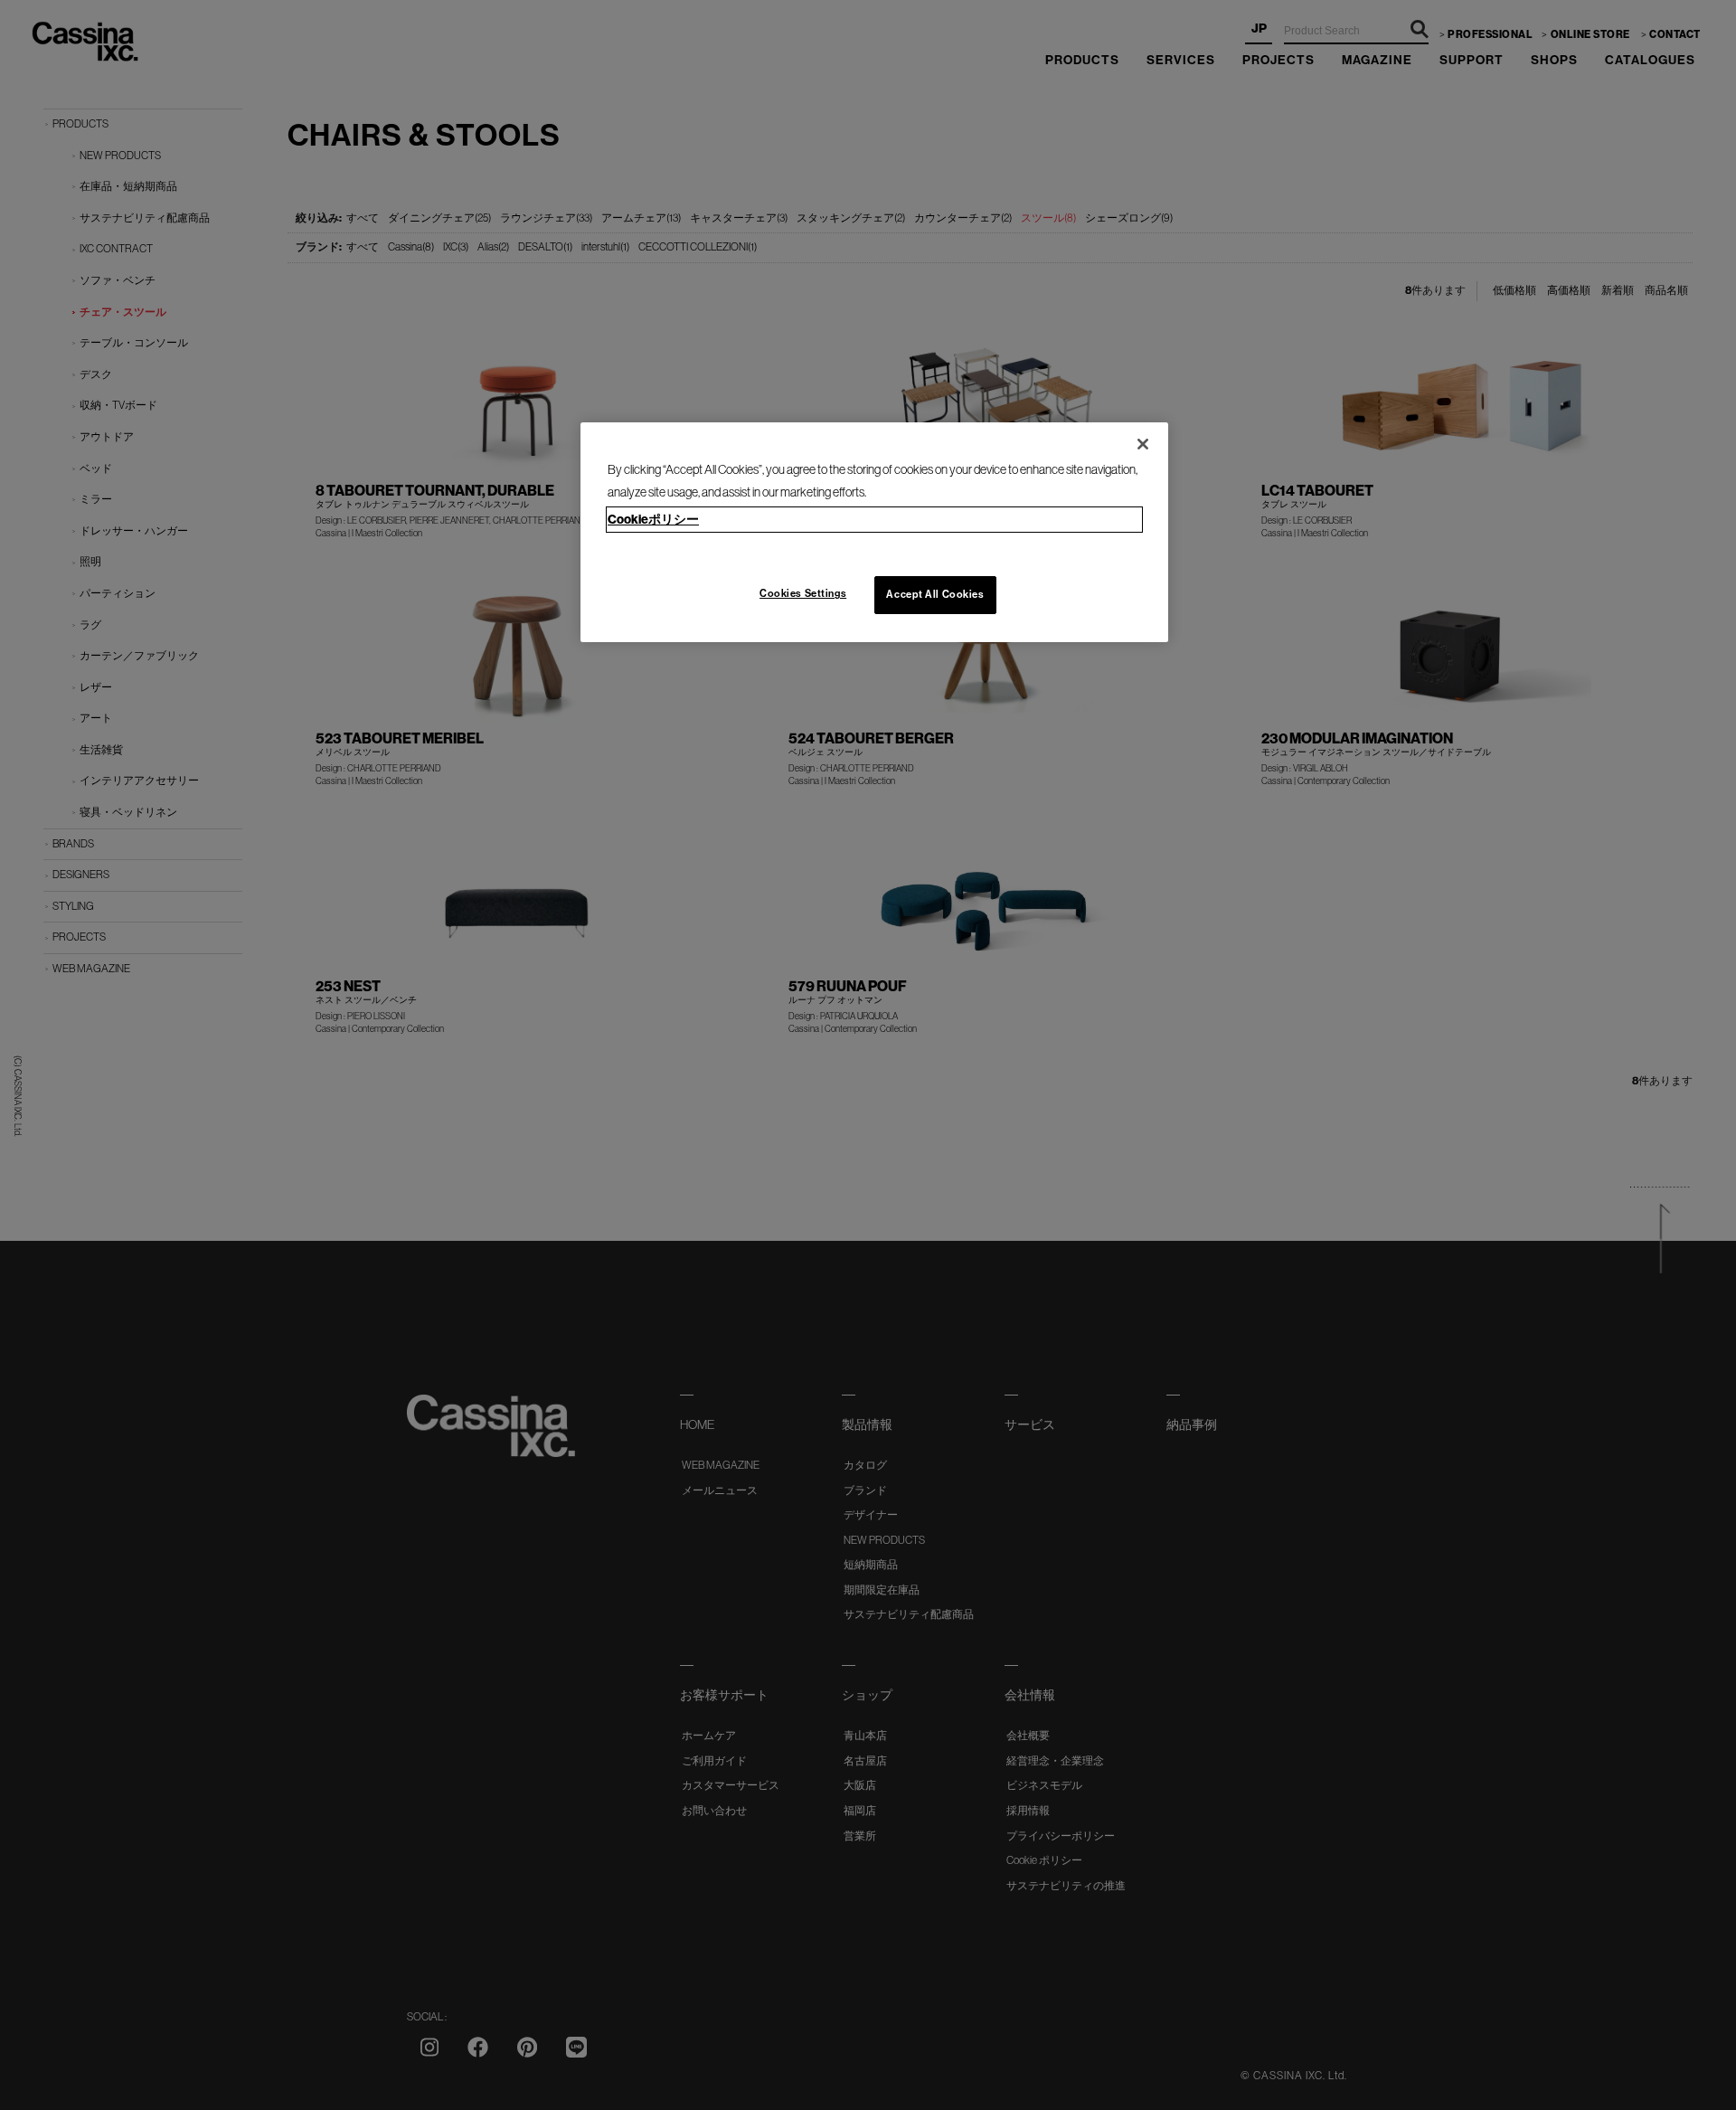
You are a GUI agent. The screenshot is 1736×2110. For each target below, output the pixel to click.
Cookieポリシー (653, 520)
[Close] (1143, 444)
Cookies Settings (803, 593)
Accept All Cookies (935, 594)
